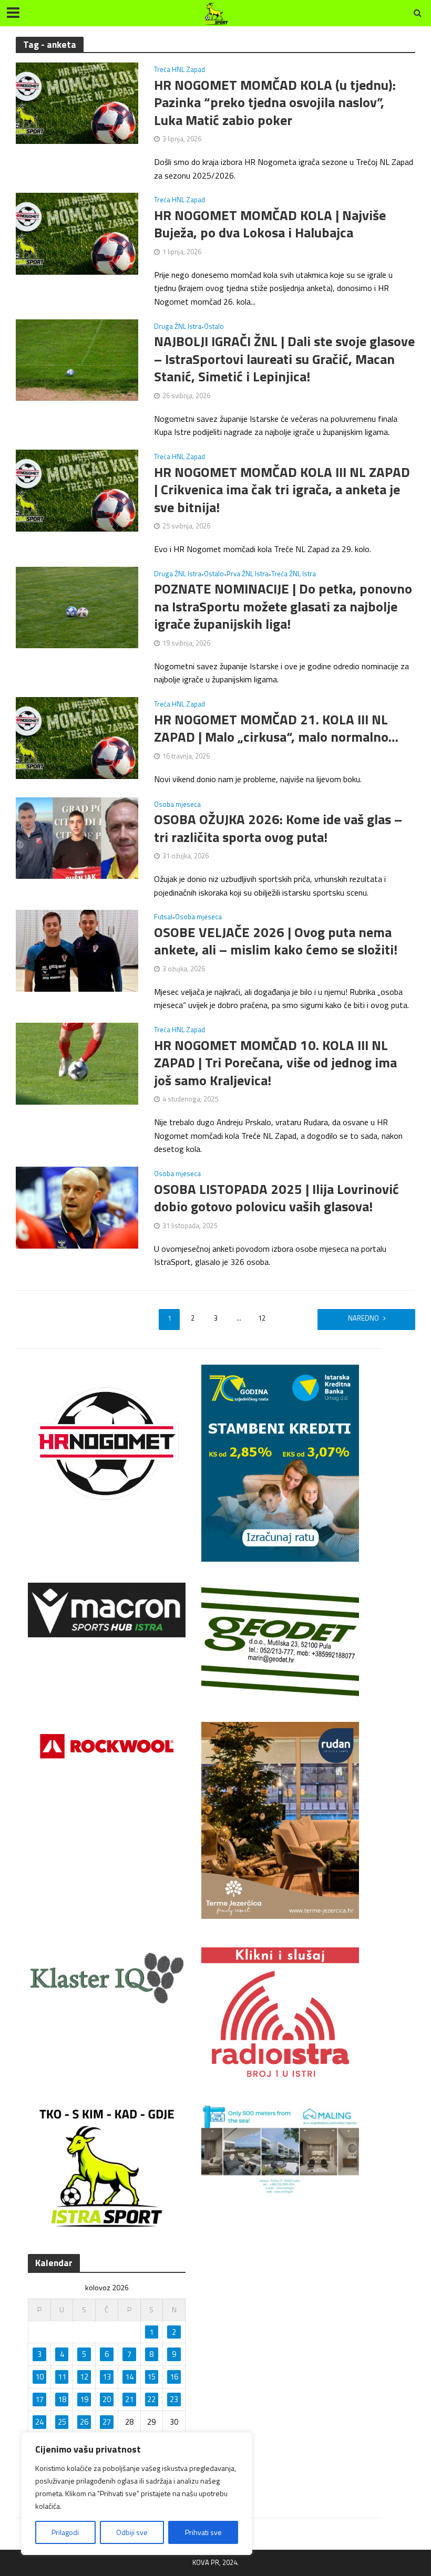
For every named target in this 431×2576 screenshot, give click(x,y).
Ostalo (214, 327)
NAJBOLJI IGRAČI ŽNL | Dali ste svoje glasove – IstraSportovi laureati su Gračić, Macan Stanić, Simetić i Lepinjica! (284, 359)
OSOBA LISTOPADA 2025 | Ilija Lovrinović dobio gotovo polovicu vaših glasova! (276, 1198)
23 (174, 2399)
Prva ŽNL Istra (248, 575)
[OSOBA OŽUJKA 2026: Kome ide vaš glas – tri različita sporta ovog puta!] (77, 837)
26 (84, 2422)
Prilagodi (65, 2532)
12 (262, 1318)
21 (129, 2399)
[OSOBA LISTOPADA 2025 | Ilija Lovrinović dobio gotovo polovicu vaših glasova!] (77, 1207)
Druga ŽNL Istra (178, 327)
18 (62, 2399)
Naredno (363, 1318)
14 (129, 2377)
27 (107, 2422)
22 (151, 2399)
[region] (137, 2494)
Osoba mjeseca (177, 805)
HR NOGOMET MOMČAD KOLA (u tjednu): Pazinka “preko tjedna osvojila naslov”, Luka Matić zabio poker (275, 103)
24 (39, 2422)
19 (84, 2399)
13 (107, 2377)
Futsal (163, 918)
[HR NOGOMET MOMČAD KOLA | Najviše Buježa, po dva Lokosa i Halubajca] (77, 233)
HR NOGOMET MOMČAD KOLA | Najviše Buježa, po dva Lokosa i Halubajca (270, 224)
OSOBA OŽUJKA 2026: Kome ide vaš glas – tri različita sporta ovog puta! (278, 828)
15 (151, 2377)
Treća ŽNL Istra (294, 575)
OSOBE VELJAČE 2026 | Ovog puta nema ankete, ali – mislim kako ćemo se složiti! (276, 941)
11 (62, 2377)
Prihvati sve (203, 2532)
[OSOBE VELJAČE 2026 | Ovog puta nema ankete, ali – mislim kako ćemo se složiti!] (77, 950)
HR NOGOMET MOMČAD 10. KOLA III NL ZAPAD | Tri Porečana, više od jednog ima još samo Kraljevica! (275, 1063)
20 (107, 2399)
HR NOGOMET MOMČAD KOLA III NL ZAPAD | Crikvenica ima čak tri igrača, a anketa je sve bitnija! (282, 490)
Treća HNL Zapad (179, 70)
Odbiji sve (132, 2532)
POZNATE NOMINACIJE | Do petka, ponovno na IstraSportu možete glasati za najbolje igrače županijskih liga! (283, 606)
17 (39, 2399)
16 (174, 2377)
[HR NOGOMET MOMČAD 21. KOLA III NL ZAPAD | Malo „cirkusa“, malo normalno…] (77, 737)
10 (39, 2377)
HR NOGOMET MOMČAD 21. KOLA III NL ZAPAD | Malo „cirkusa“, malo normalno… (276, 728)
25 (62, 2422)
